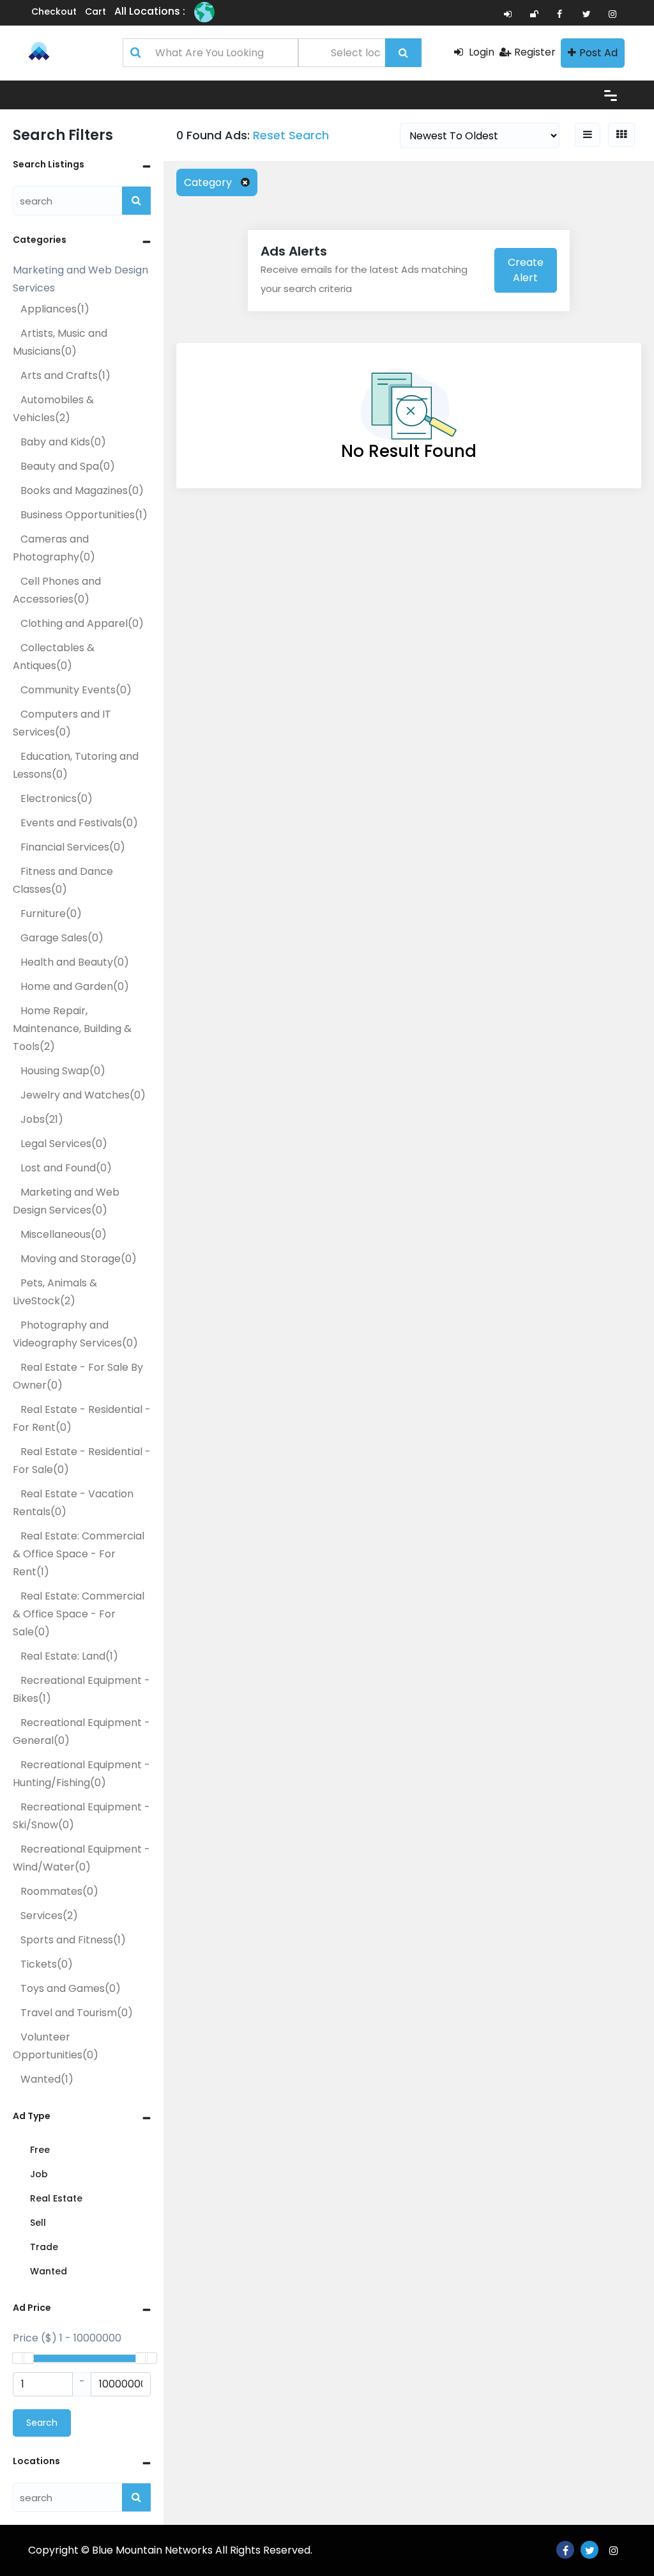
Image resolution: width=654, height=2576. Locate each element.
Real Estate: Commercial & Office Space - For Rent (79, 1554)
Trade (44, 2247)
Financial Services (73, 847)
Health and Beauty (75, 962)
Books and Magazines (82, 490)
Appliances (55, 309)
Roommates (59, 1891)
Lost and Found (66, 1168)
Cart (95, 12)
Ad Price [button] (32, 2308)
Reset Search (291, 135)
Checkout (54, 12)
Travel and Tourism (77, 2013)
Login (480, 52)
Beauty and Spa (68, 466)
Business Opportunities (84, 515)
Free (40, 2150)
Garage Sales (62, 938)
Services (49, 1916)
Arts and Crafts (65, 375)
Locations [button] (36, 2461)
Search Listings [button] (49, 164)
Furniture (51, 914)
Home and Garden (75, 986)
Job (39, 2174)
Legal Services (64, 1144)
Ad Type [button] (32, 2116)
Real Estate (56, 2198)
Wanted (47, 2079)
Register (535, 52)
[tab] (82, 165)
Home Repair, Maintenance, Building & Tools (72, 1029)
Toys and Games (71, 1988)
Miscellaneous (64, 1234)
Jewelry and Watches (83, 1095)
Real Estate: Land (69, 1656)
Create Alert (526, 270)
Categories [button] (40, 240)
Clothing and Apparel (82, 623)
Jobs (42, 1119)
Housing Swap (63, 1071)
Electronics (57, 798)
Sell (38, 2223)
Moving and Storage (79, 1259)
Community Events (76, 690)
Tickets (47, 1964)
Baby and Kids (63, 442)
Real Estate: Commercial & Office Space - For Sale (79, 1614)
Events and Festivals (79, 823)
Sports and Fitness (73, 1940)
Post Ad (598, 53)
